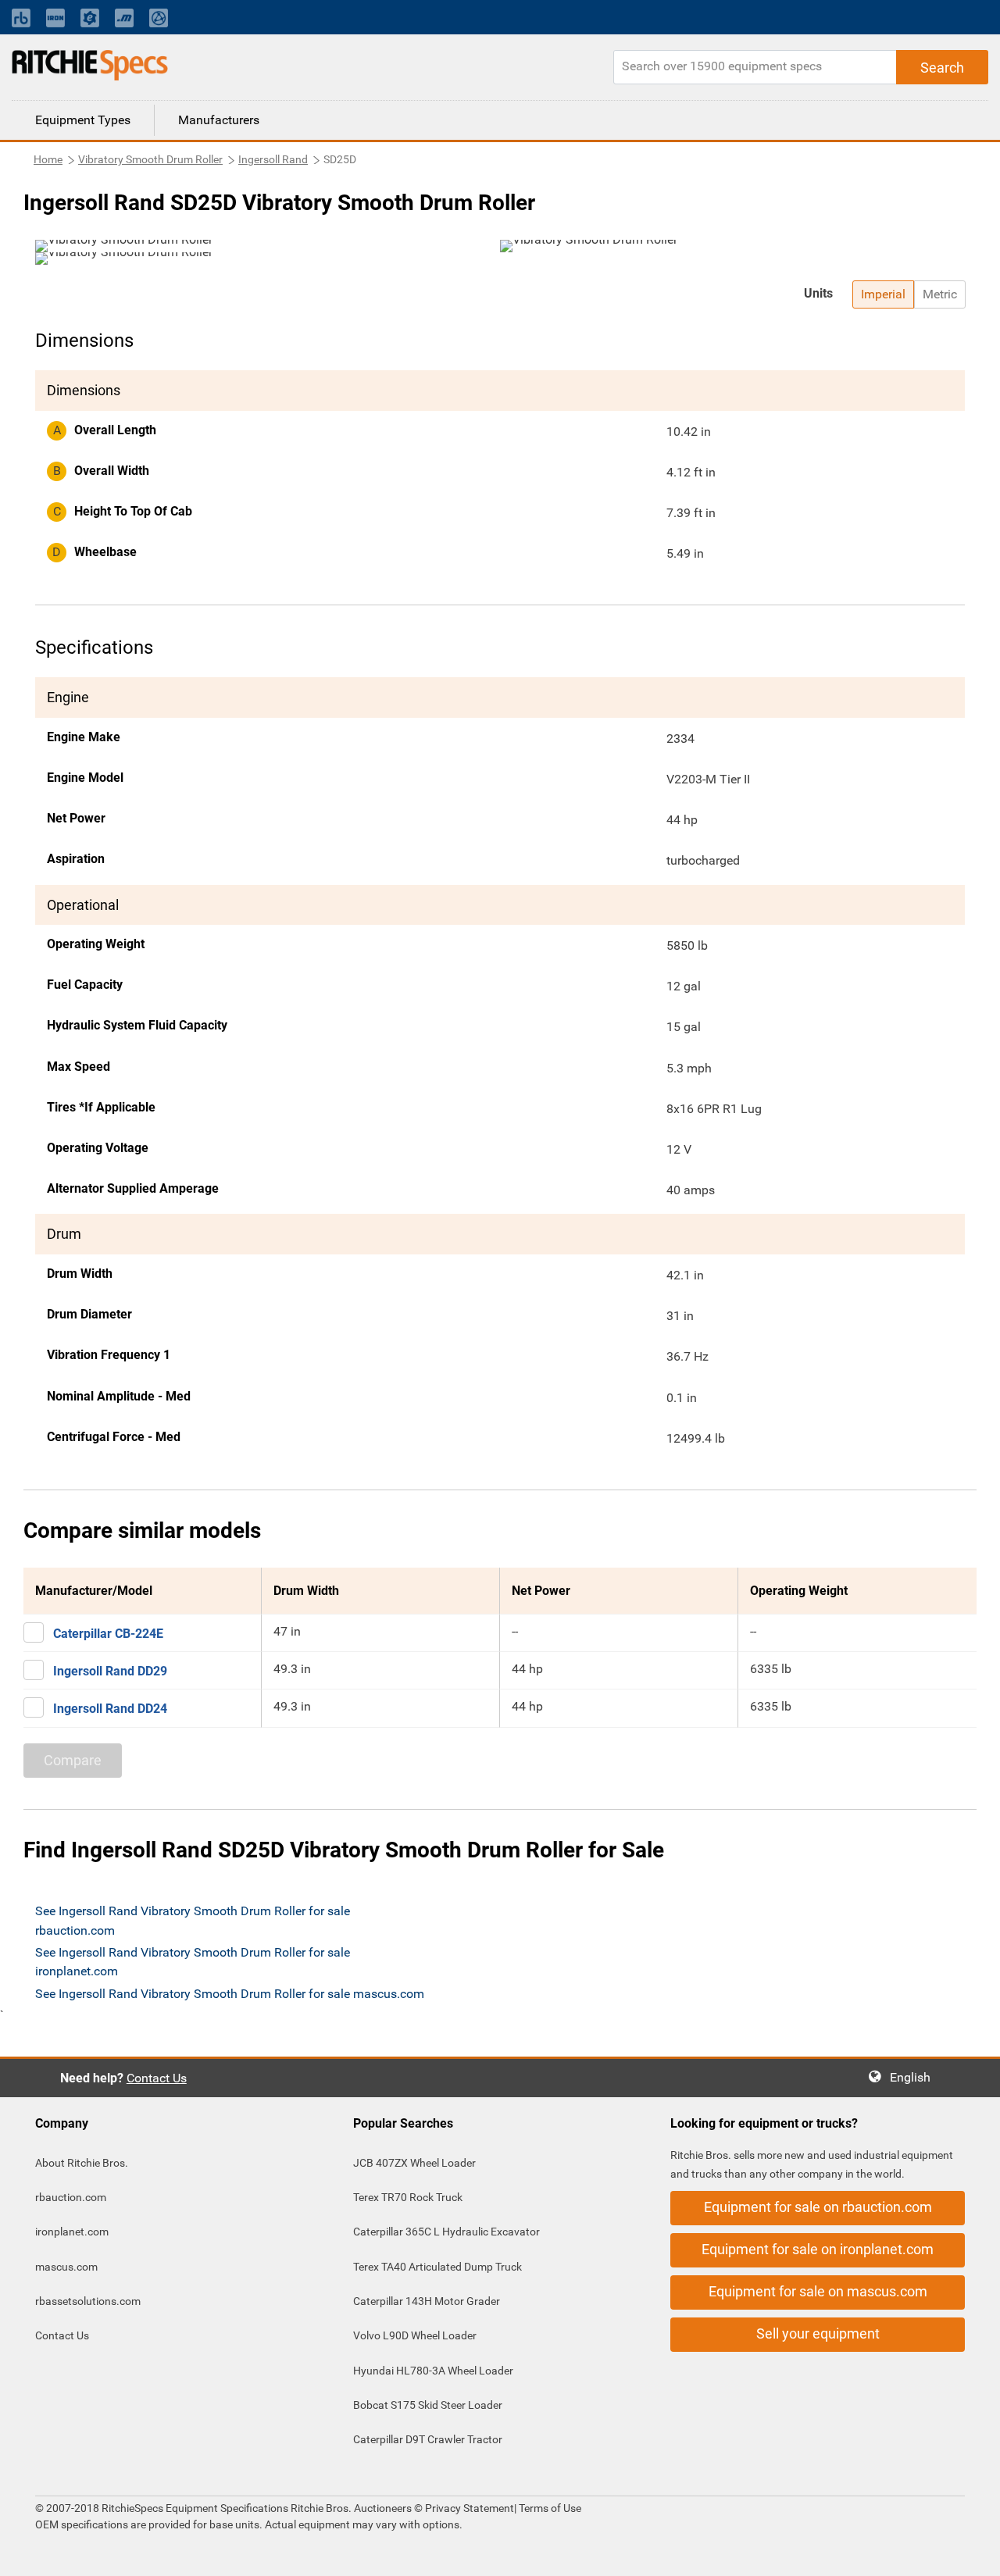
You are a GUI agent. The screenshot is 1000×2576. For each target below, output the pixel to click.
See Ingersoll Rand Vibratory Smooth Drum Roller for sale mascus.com (230, 1994)
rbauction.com (71, 2197)
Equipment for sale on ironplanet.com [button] (818, 2249)
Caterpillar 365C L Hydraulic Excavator (446, 2232)
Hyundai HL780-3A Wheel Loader (433, 2371)
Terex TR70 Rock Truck (408, 2197)
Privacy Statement (470, 2508)
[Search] (942, 67)
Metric (940, 294)
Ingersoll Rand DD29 (110, 1671)
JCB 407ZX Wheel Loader (414, 2163)
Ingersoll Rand (273, 159)
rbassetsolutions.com (88, 2301)
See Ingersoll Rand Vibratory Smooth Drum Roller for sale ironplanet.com (193, 1962)
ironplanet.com (72, 2232)
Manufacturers (219, 120)
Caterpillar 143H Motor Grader (427, 2301)
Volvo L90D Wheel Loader (415, 2335)
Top (972, 2553)
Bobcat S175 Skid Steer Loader (428, 2405)
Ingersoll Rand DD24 (110, 1709)
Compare (73, 1760)
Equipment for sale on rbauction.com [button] (818, 2207)
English (915, 2077)
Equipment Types (83, 120)
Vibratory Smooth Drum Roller (150, 159)
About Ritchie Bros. (82, 2163)
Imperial (883, 294)
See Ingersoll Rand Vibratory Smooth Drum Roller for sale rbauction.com (193, 1920)
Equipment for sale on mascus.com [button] (818, 2291)
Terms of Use (549, 2508)
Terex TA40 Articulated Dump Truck (437, 2267)
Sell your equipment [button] (818, 2333)
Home (48, 159)
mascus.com (66, 2267)
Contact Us (157, 2078)
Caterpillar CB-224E (108, 1634)
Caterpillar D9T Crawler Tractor (428, 2439)
